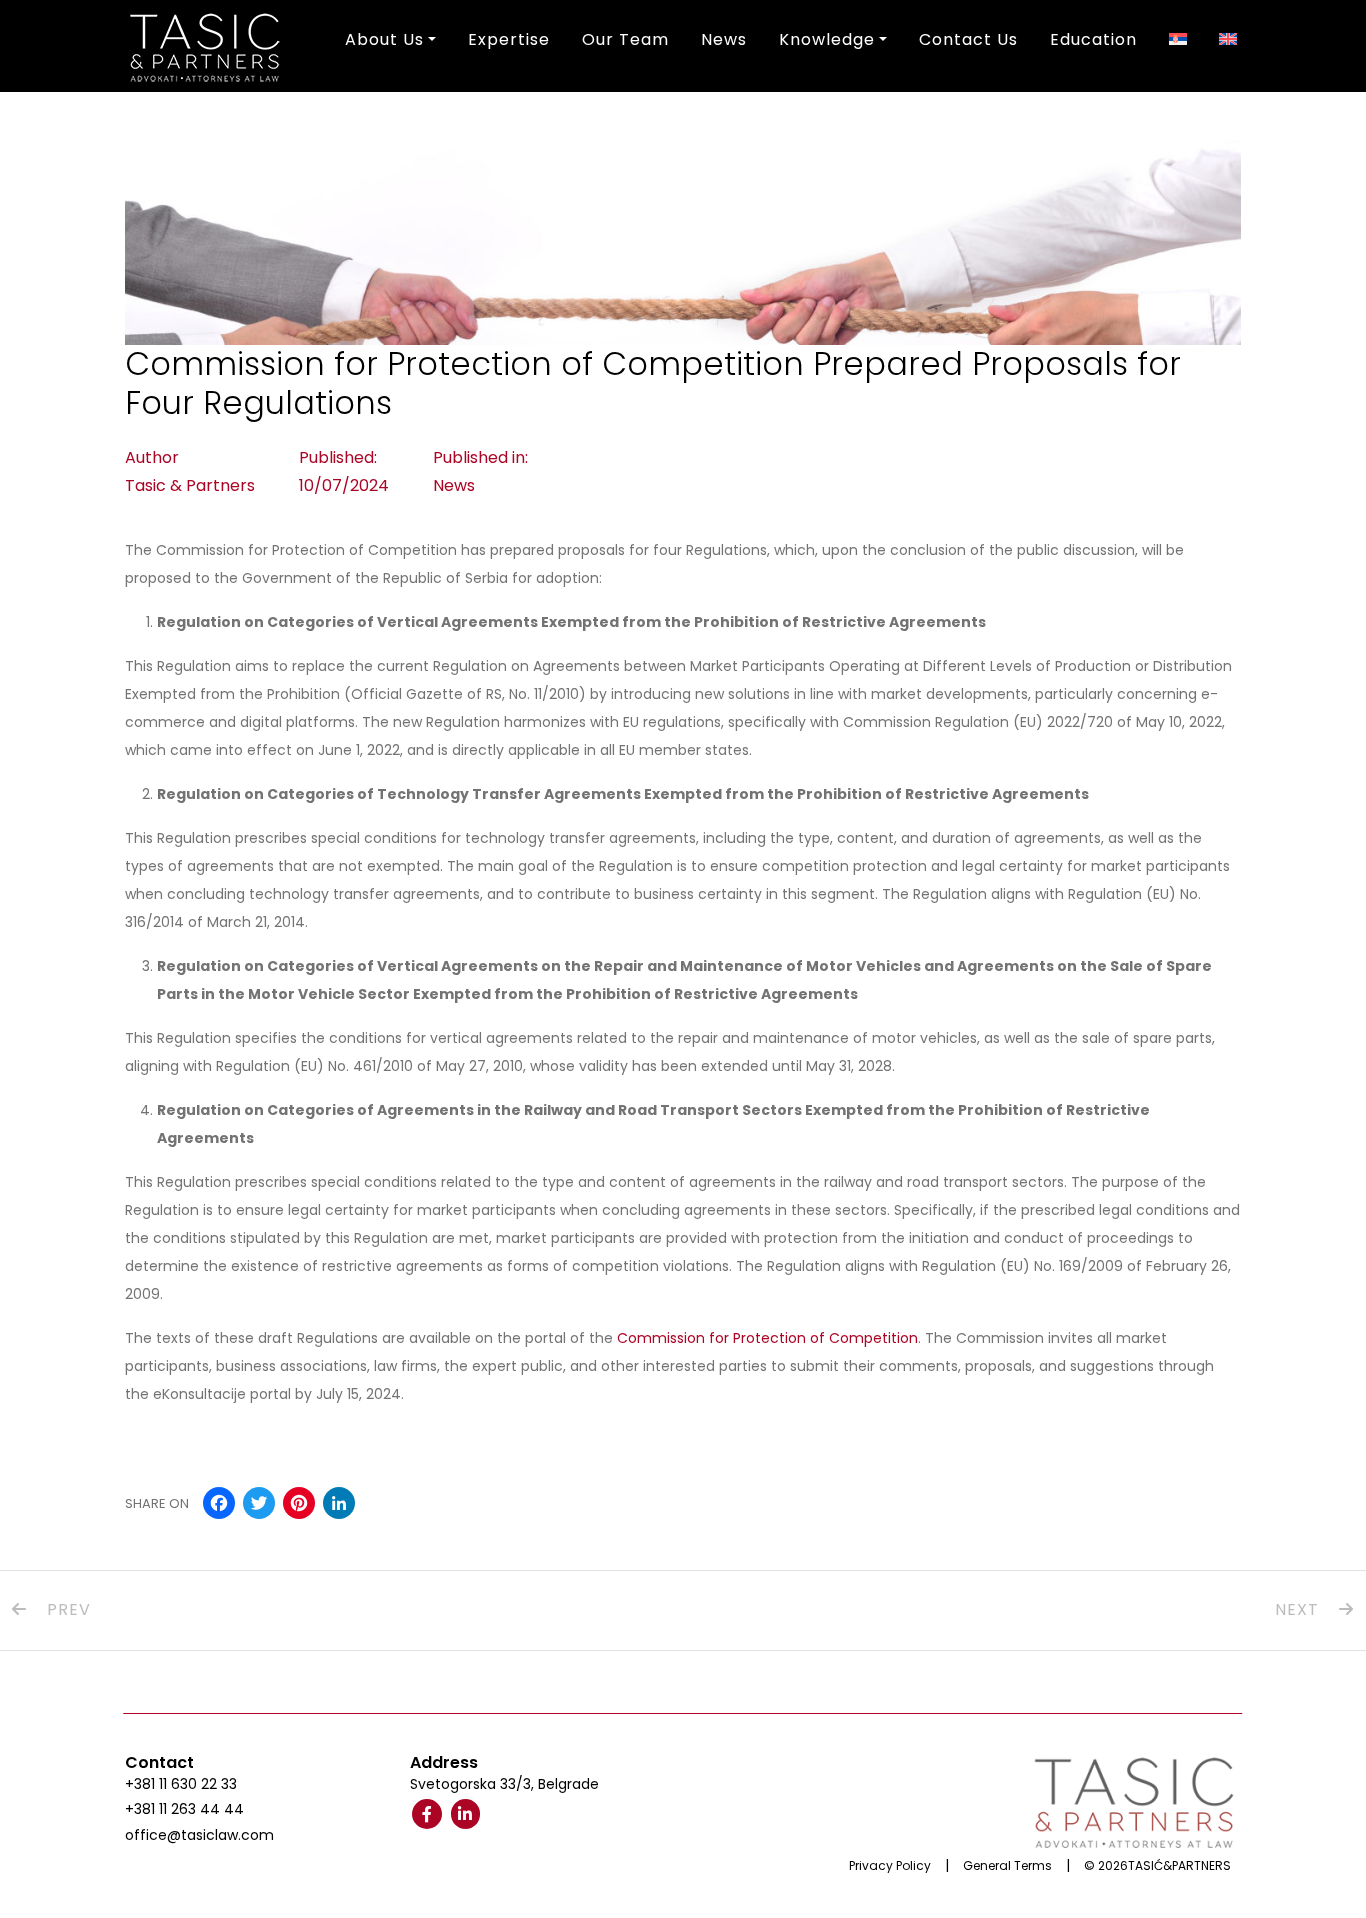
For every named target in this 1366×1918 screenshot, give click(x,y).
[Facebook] (427, 1814)
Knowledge (827, 39)
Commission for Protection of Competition (767, 1338)
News (724, 39)
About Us (384, 39)
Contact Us (968, 39)
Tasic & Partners (190, 485)
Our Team (625, 39)
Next (1299, 1609)
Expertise (509, 39)
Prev (66, 1609)
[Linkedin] (466, 1814)
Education (1093, 39)
